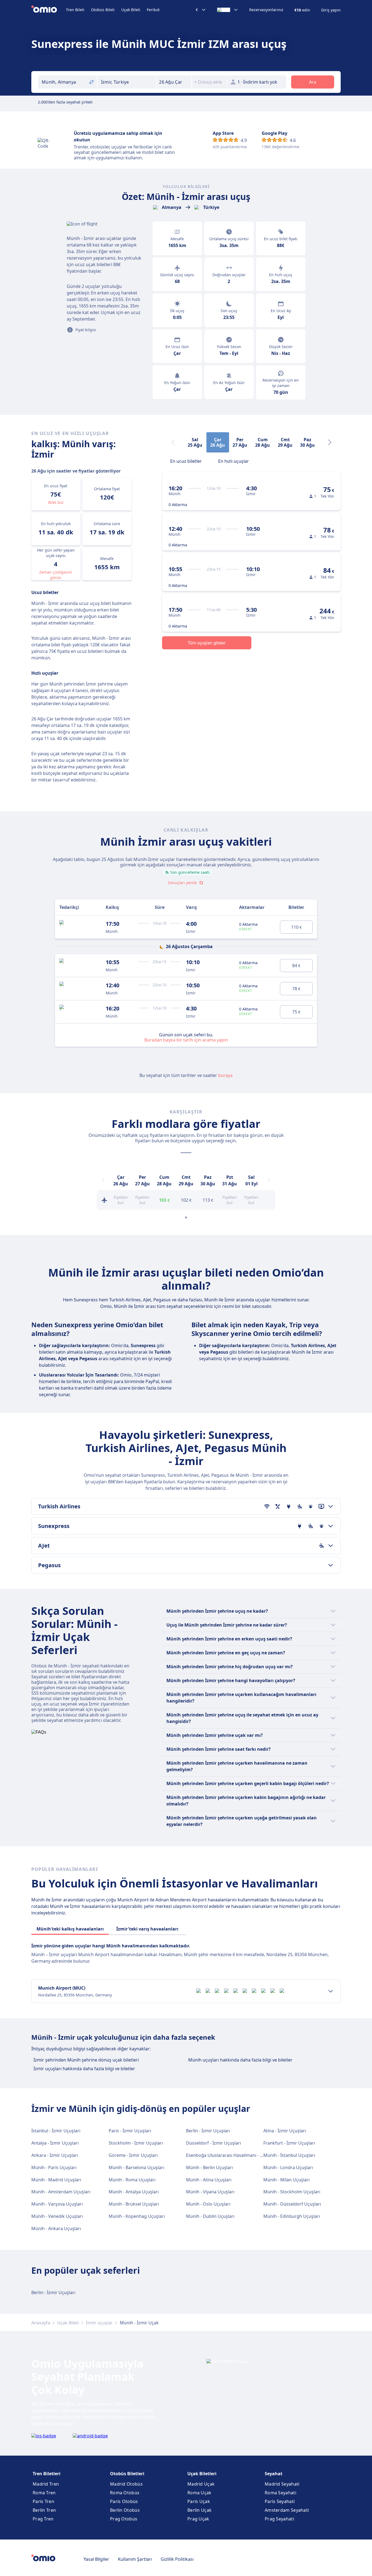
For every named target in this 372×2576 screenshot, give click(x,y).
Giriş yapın (331, 10)
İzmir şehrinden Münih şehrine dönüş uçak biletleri (86, 2060)
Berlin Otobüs (125, 2510)
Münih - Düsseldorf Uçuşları (292, 2204)
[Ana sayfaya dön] (49, 10)
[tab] (186, 461)
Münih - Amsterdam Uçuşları (61, 2192)
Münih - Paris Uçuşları (54, 2167)
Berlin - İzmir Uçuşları (208, 2131)
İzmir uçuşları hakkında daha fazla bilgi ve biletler (84, 2069)
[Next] (330, 442)
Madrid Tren (46, 2484)
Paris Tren (43, 2501)
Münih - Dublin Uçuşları (210, 2216)
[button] (174, 82)
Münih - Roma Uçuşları (132, 2180)
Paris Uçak (199, 2501)
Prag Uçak (198, 2519)
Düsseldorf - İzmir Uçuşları (214, 2143)
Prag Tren (43, 2519)
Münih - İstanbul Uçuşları (289, 2155)
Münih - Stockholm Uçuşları (292, 2192)
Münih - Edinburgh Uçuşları (292, 2216)
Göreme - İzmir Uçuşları (133, 2155)
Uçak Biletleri (202, 2474)
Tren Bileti (75, 10)
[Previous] (103, 1180)
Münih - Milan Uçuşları (286, 2180)
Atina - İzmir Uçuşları (285, 2131)
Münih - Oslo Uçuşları (208, 2204)
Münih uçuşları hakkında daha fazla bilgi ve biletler (240, 2060)
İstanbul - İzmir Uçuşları (56, 2131)
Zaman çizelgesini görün (56, 575)
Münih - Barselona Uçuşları (136, 2167)
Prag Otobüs (124, 2519)
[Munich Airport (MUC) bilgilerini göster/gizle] (331, 1991)
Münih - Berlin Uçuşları (209, 2167)
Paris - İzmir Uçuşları (130, 2131)
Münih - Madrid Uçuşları (56, 2180)
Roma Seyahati (280, 2493)
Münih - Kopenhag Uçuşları (137, 2216)
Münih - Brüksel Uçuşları (134, 2204)
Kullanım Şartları (135, 2559)
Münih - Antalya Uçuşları (134, 2192)
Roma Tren (44, 2493)
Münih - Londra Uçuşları (288, 2167)
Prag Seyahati (279, 2519)
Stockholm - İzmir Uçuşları (136, 2143)
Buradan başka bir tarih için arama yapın (186, 1040)
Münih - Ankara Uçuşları (56, 2228)
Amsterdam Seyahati (287, 2510)
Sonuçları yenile (182, 883)
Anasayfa (41, 2323)
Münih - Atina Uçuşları (209, 2180)
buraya (225, 1075)
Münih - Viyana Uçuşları (210, 2192)
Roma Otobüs (125, 2493)
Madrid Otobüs (126, 2484)
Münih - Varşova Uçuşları (57, 2204)
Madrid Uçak (201, 2484)
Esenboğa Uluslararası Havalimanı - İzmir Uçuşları (237, 2155)
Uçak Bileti (131, 10)
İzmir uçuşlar (99, 2323)
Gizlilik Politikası (177, 2559)
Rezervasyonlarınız (266, 10)
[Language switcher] (228, 10)
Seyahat (274, 2474)
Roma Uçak (199, 2493)
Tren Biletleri (47, 2474)
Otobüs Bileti (103, 10)
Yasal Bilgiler (96, 2559)
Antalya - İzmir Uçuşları (55, 2143)
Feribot (153, 10)
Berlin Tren (44, 2510)
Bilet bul (56, 502)
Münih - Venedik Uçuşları (57, 2216)
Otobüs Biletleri (127, 2474)
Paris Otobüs (124, 2501)
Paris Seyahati (280, 2501)
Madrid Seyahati (282, 2484)
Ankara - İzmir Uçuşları (55, 2155)
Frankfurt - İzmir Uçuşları (289, 2143)
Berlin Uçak (199, 2510)
